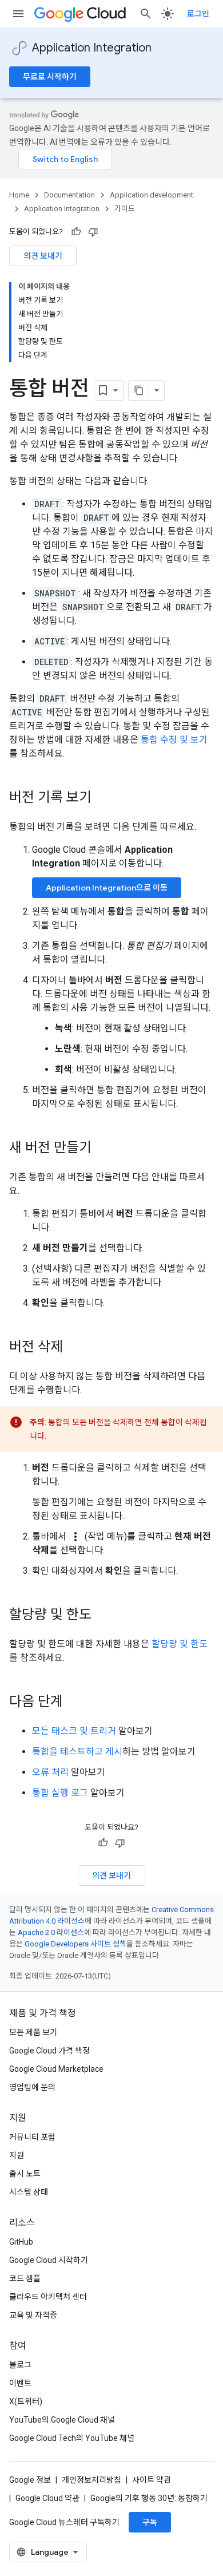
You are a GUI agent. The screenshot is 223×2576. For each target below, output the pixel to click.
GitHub (21, 2242)
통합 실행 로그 (60, 1793)
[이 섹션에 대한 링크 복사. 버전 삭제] (74, 1348)
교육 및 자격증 (33, 2315)
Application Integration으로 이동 (107, 888)
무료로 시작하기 (50, 77)
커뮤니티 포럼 (32, 2137)
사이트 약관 (152, 2480)
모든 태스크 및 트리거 (74, 1731)
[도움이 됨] (76, 232)
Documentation (69, 195)
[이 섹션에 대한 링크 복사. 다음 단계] (74, 1703)
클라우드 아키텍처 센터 (48, 2297)
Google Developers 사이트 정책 (75, 1944)
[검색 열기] (146, 14)
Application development (152, 195)
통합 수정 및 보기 (174, 740)
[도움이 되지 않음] (93, 232)
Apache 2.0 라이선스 (51, 1932)
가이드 (125, 209)
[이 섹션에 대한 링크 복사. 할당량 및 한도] (103, 1616)
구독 (150, 2522)
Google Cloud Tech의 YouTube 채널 (72, 2438)
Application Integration (92, 48)
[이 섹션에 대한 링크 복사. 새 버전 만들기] (103, 1149)
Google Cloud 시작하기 (49, 2260)
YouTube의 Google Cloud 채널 (62, 2420)
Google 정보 (30, 2480)
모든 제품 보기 (33, 2032)
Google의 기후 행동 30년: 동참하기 (149, 2498)
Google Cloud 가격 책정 (49, 2051)
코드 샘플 (25, 2278)
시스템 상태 (29, 2192)
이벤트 (20, 2383)
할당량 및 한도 (180, 1644)
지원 (17, 2155)
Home (19, 195)
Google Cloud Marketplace (56, 2069)
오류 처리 (50, 1772)
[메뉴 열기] (18, 14)
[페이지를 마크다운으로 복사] (139, 390)
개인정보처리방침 (91, 2480)
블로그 (20, 2365)
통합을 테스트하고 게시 (77, 1752)
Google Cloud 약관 (47, 2498)
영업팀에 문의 (32, 2087)
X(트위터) (26, 2401)
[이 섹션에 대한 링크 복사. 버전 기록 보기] (103, 798)
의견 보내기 (43, 256)
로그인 (198, 14)
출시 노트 (25, 2174)
